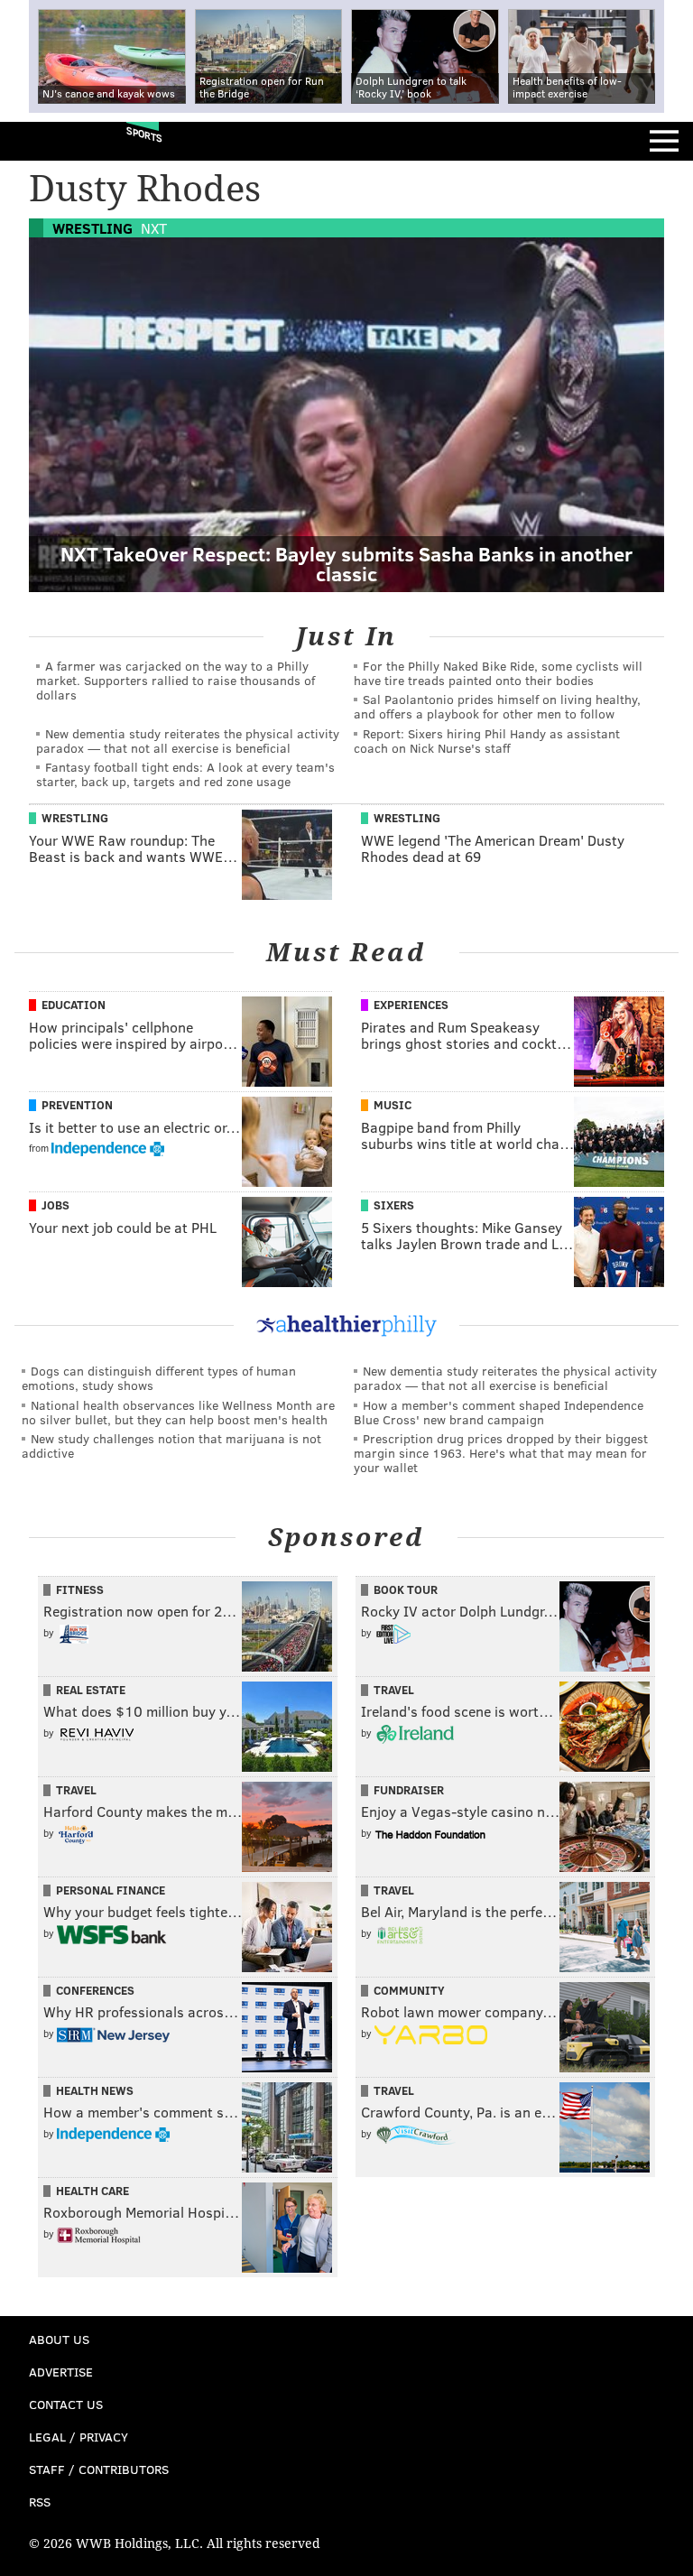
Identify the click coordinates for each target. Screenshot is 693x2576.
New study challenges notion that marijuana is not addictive (171, 1446)
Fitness (80, 1589)
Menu (664, 141)
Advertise (61, 2372)
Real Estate (91, 1690)
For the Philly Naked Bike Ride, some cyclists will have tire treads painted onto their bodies (498, 673)
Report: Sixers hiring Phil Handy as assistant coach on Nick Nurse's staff (487, 741)
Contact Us (66, 2404)
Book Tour (406, 1589)
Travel (394, 1690)
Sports (144, 134)
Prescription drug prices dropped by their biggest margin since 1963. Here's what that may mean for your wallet (501, 1453)
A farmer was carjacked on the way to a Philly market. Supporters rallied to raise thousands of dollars (176, 680)
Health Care (92, 2191)
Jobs (55, 1205)
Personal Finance (111, 1890)
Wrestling (92, 228)
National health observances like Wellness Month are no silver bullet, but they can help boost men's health (178, 1412)
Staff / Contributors (99, 2469)
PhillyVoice (44, 140)
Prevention (77, 1105)
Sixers (394, 1205)
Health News (95, 2090)
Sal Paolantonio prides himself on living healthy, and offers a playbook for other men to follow (497, 706)
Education (74, 1005)
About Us (59, 2339)
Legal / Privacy (79, 2437)
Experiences (411, 1005)
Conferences (95, 1990)
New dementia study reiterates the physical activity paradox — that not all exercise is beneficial (188, 741)
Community (409, 1990)
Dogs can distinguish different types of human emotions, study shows (159, 1378)
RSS (40, 2502)
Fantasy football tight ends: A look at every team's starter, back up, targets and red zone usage (185, 774)
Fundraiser (409, 1790)
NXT (154, 228)
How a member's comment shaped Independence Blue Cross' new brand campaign (499, 1412)
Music (393, 1105)
